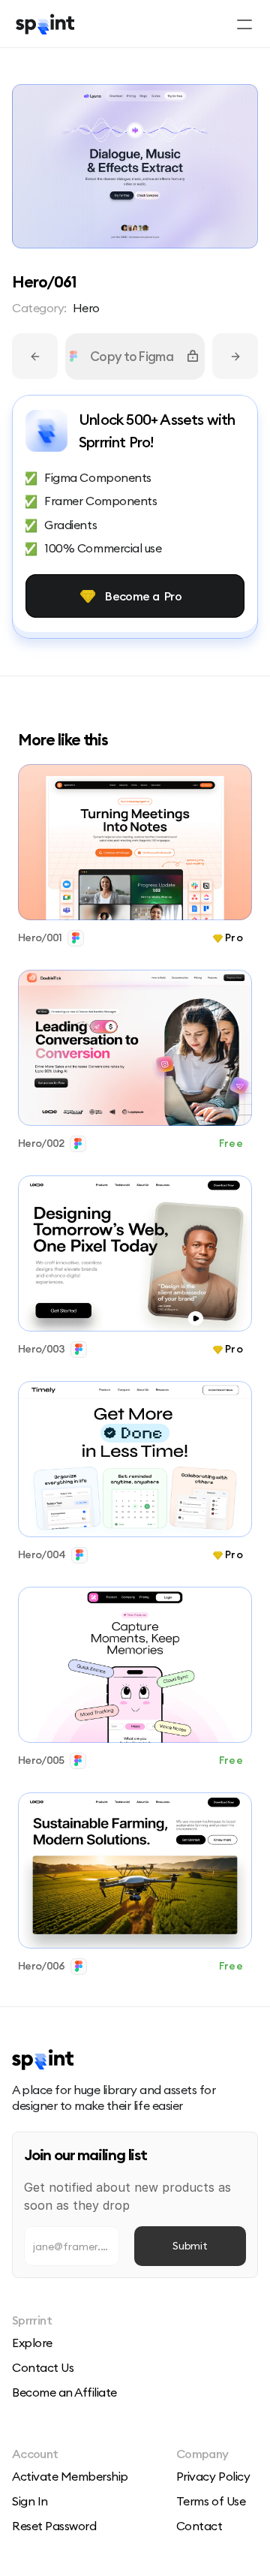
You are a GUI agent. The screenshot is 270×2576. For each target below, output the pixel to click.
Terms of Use (211, 2501)
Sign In (30, 2501)
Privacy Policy (213, 2476)
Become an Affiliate (64, 2392)
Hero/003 (41, 1349)
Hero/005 (41, 1760)
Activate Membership (70, 2476)
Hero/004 (42, 1554)
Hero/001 (40, 937)
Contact (199, 2526)
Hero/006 (41, 1966)
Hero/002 (41, 1143)
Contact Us (43, 2367)
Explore (32, 2343)
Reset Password (54, 2526)
